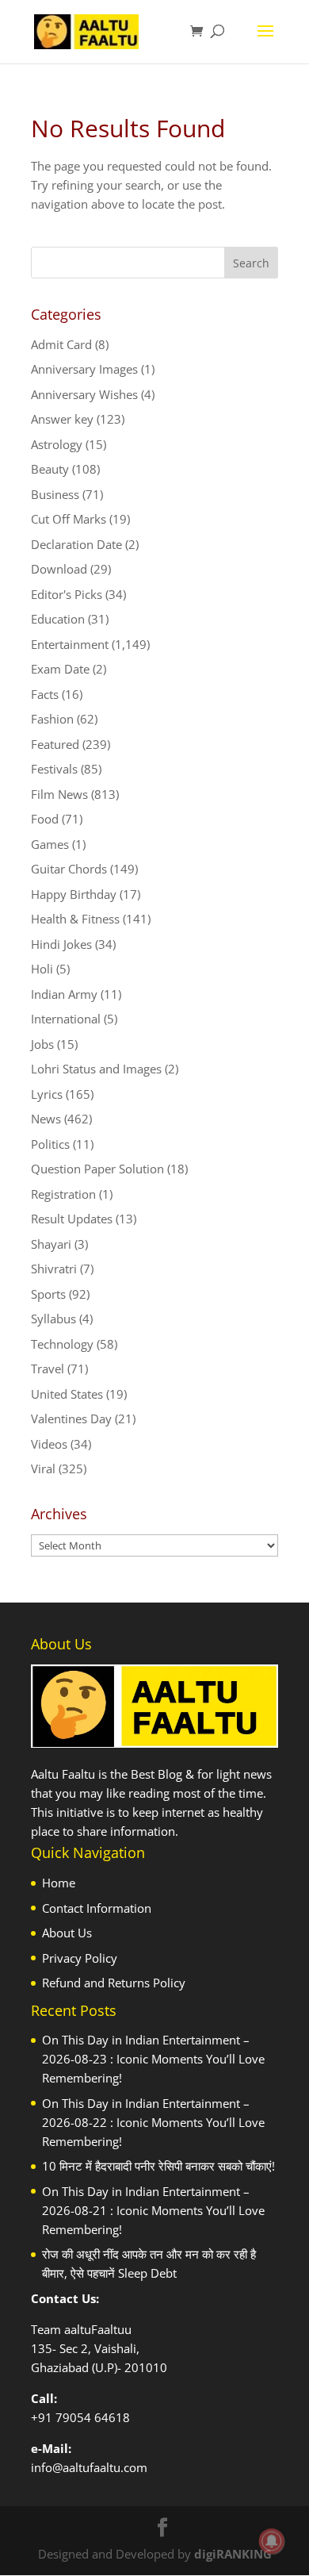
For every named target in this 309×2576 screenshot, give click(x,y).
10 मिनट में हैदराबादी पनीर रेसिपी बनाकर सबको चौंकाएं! (158, 2166)
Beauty (50, 469)
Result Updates (72, 1219)
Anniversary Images (84, 369)
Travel (48, 1369)
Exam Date (60, 669)
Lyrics (47, 1094)
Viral (43, 1468)
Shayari (51, 1244)
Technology (62, 1344)
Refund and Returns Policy (114, 1983)
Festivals (54, 769)
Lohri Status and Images (96, 1069)
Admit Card (61, 344)
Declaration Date (76, 544)
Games (50, 844)
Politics (50, 1144)
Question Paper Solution (97, 1169)
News (46, 1119)
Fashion (52, 719)
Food (45, 819)
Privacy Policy (80, 1958)
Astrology (57, 444)
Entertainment (70, 644)
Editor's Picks (67, 594)
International (66, 1019)
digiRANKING (233, 2554)
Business (55, 494)
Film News (59, 794)
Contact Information (97, 1908)
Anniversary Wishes (84, 394)
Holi (42, 969)
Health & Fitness (75, 919)
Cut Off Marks (69, 519)
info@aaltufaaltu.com (89, 2467)
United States (67, 1394)
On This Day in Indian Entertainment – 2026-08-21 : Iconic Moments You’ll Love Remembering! (153, 2210)
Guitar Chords (69, 869)
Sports (48, 1294)
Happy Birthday (74, 894)
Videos (49, 1444)
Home (59, 1883)
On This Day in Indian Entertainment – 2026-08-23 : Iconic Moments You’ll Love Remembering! (153, 2059)
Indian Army (64, 994)
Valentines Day (71, 1419)
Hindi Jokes (61, 944)
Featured (55, 744)
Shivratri (54, 1269)
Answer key (62, 419)
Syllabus (53, 1319)
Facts (45, 694)
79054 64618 (93, 2417)
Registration (63, 1194)
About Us (67, 1933)
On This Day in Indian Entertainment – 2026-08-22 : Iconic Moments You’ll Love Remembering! (153, 2122)
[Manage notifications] (272, 2541)
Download (59, 569)
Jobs (42, 1044)
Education (58, 619)
